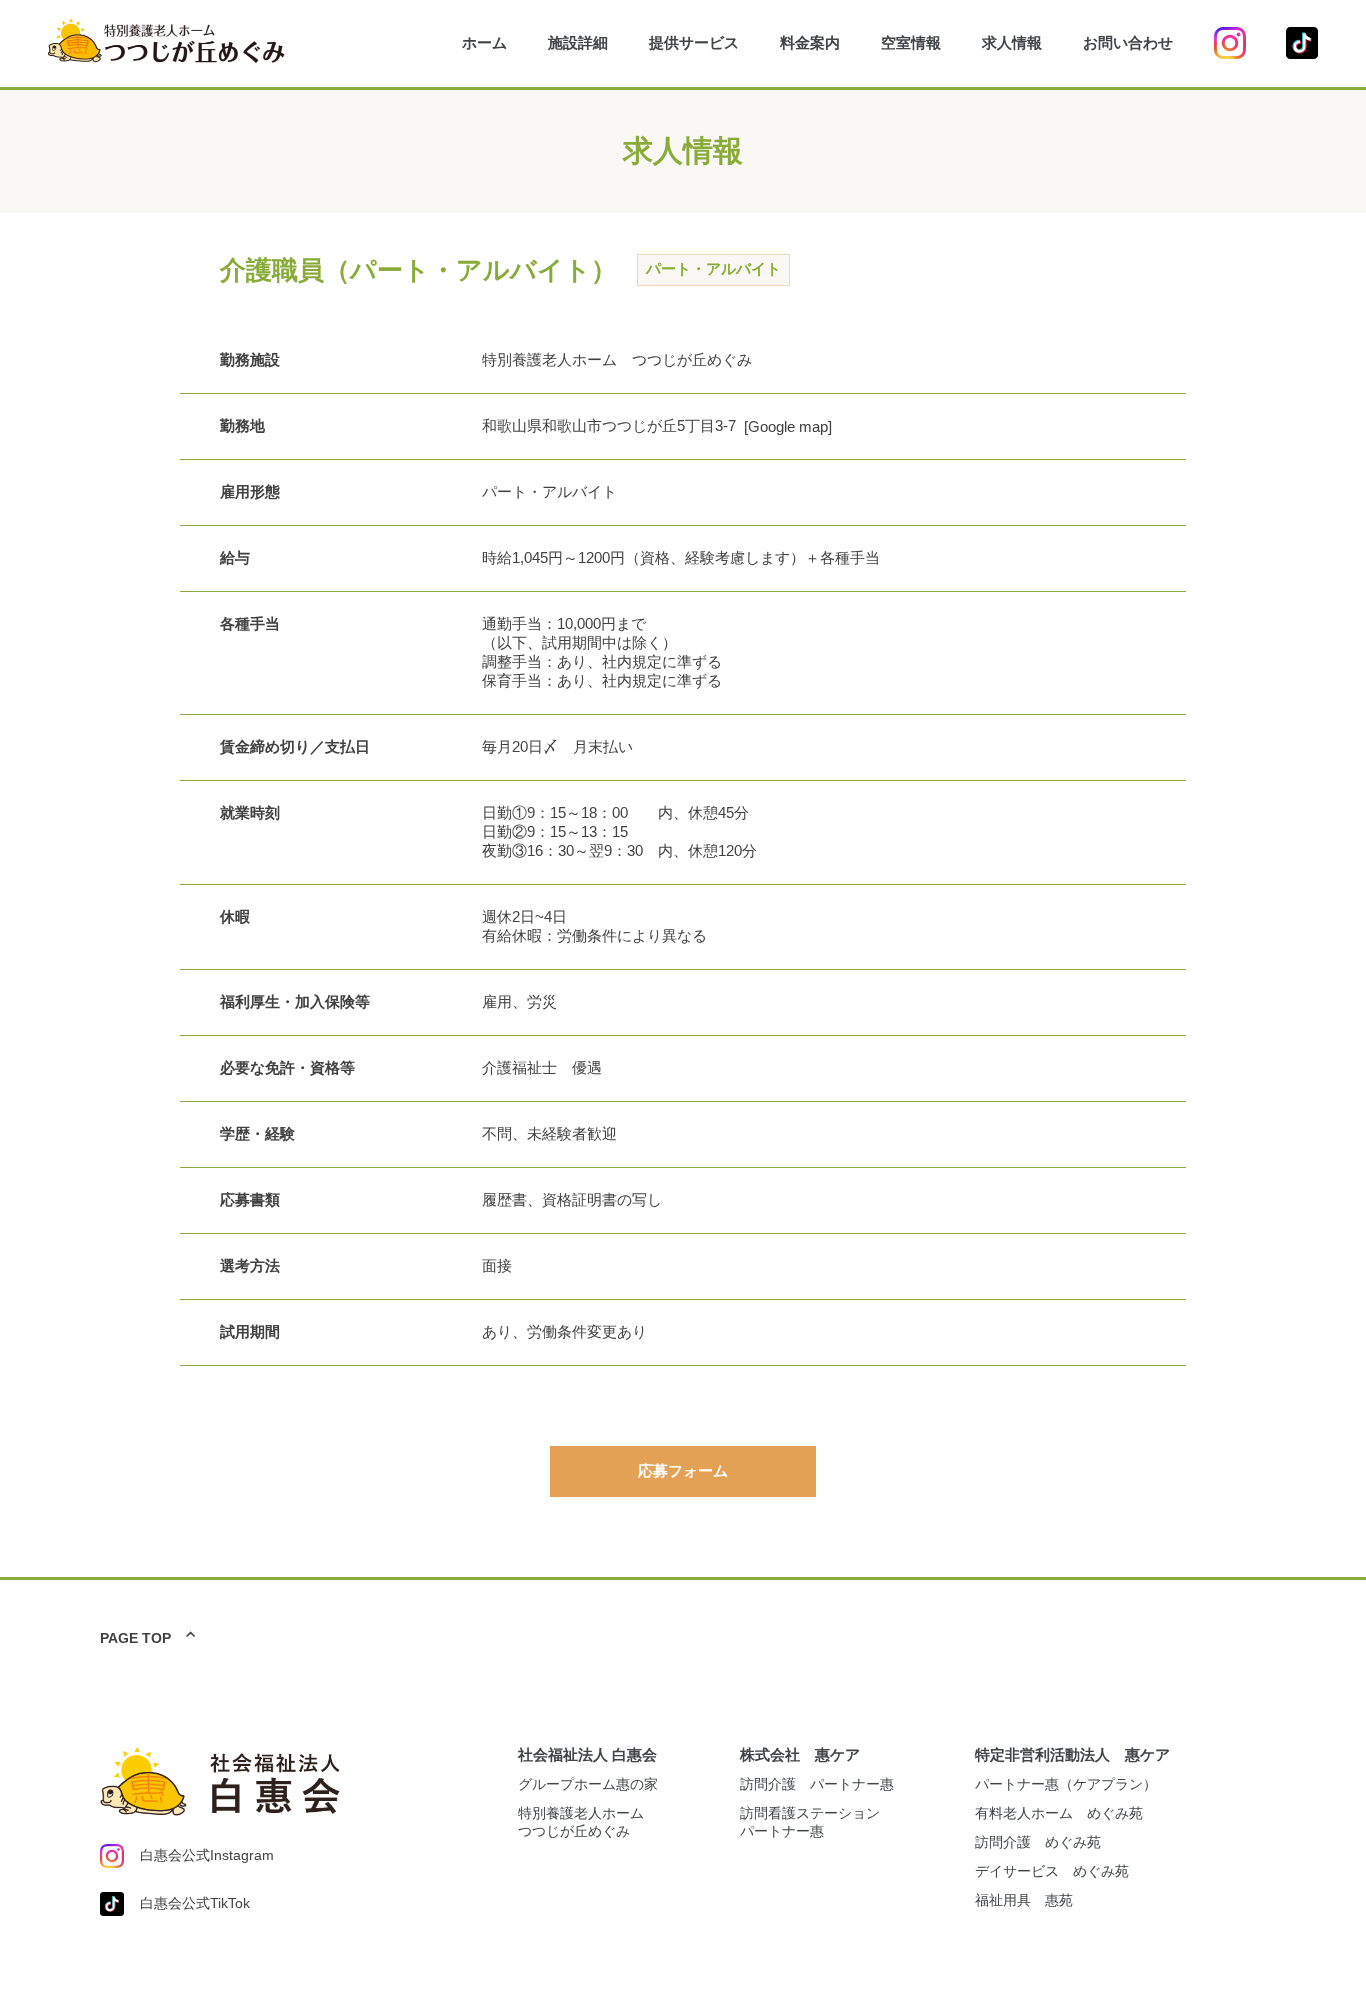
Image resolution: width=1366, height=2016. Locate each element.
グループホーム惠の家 (588, 1784)
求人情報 (1012, 42)
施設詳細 (578, 42)
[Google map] (788, 426)
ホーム (484, 42)
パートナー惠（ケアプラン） (1066, 1784)
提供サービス (694, 42)
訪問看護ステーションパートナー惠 (810, 1822)
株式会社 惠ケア (800, 1754)
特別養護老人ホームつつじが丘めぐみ (581, 1822)
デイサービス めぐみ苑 (1052, 1871)
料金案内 (810, 42)
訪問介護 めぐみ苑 (1038, 1842)
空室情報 (911, 42)
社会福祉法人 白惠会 (587, 1754)
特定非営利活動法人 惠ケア (1072, 1754)
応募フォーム (683, 1470)
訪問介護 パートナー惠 (817, 1784)
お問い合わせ (1128, 42)
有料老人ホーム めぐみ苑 (1059, 1813)
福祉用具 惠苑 (1024, 1900)
